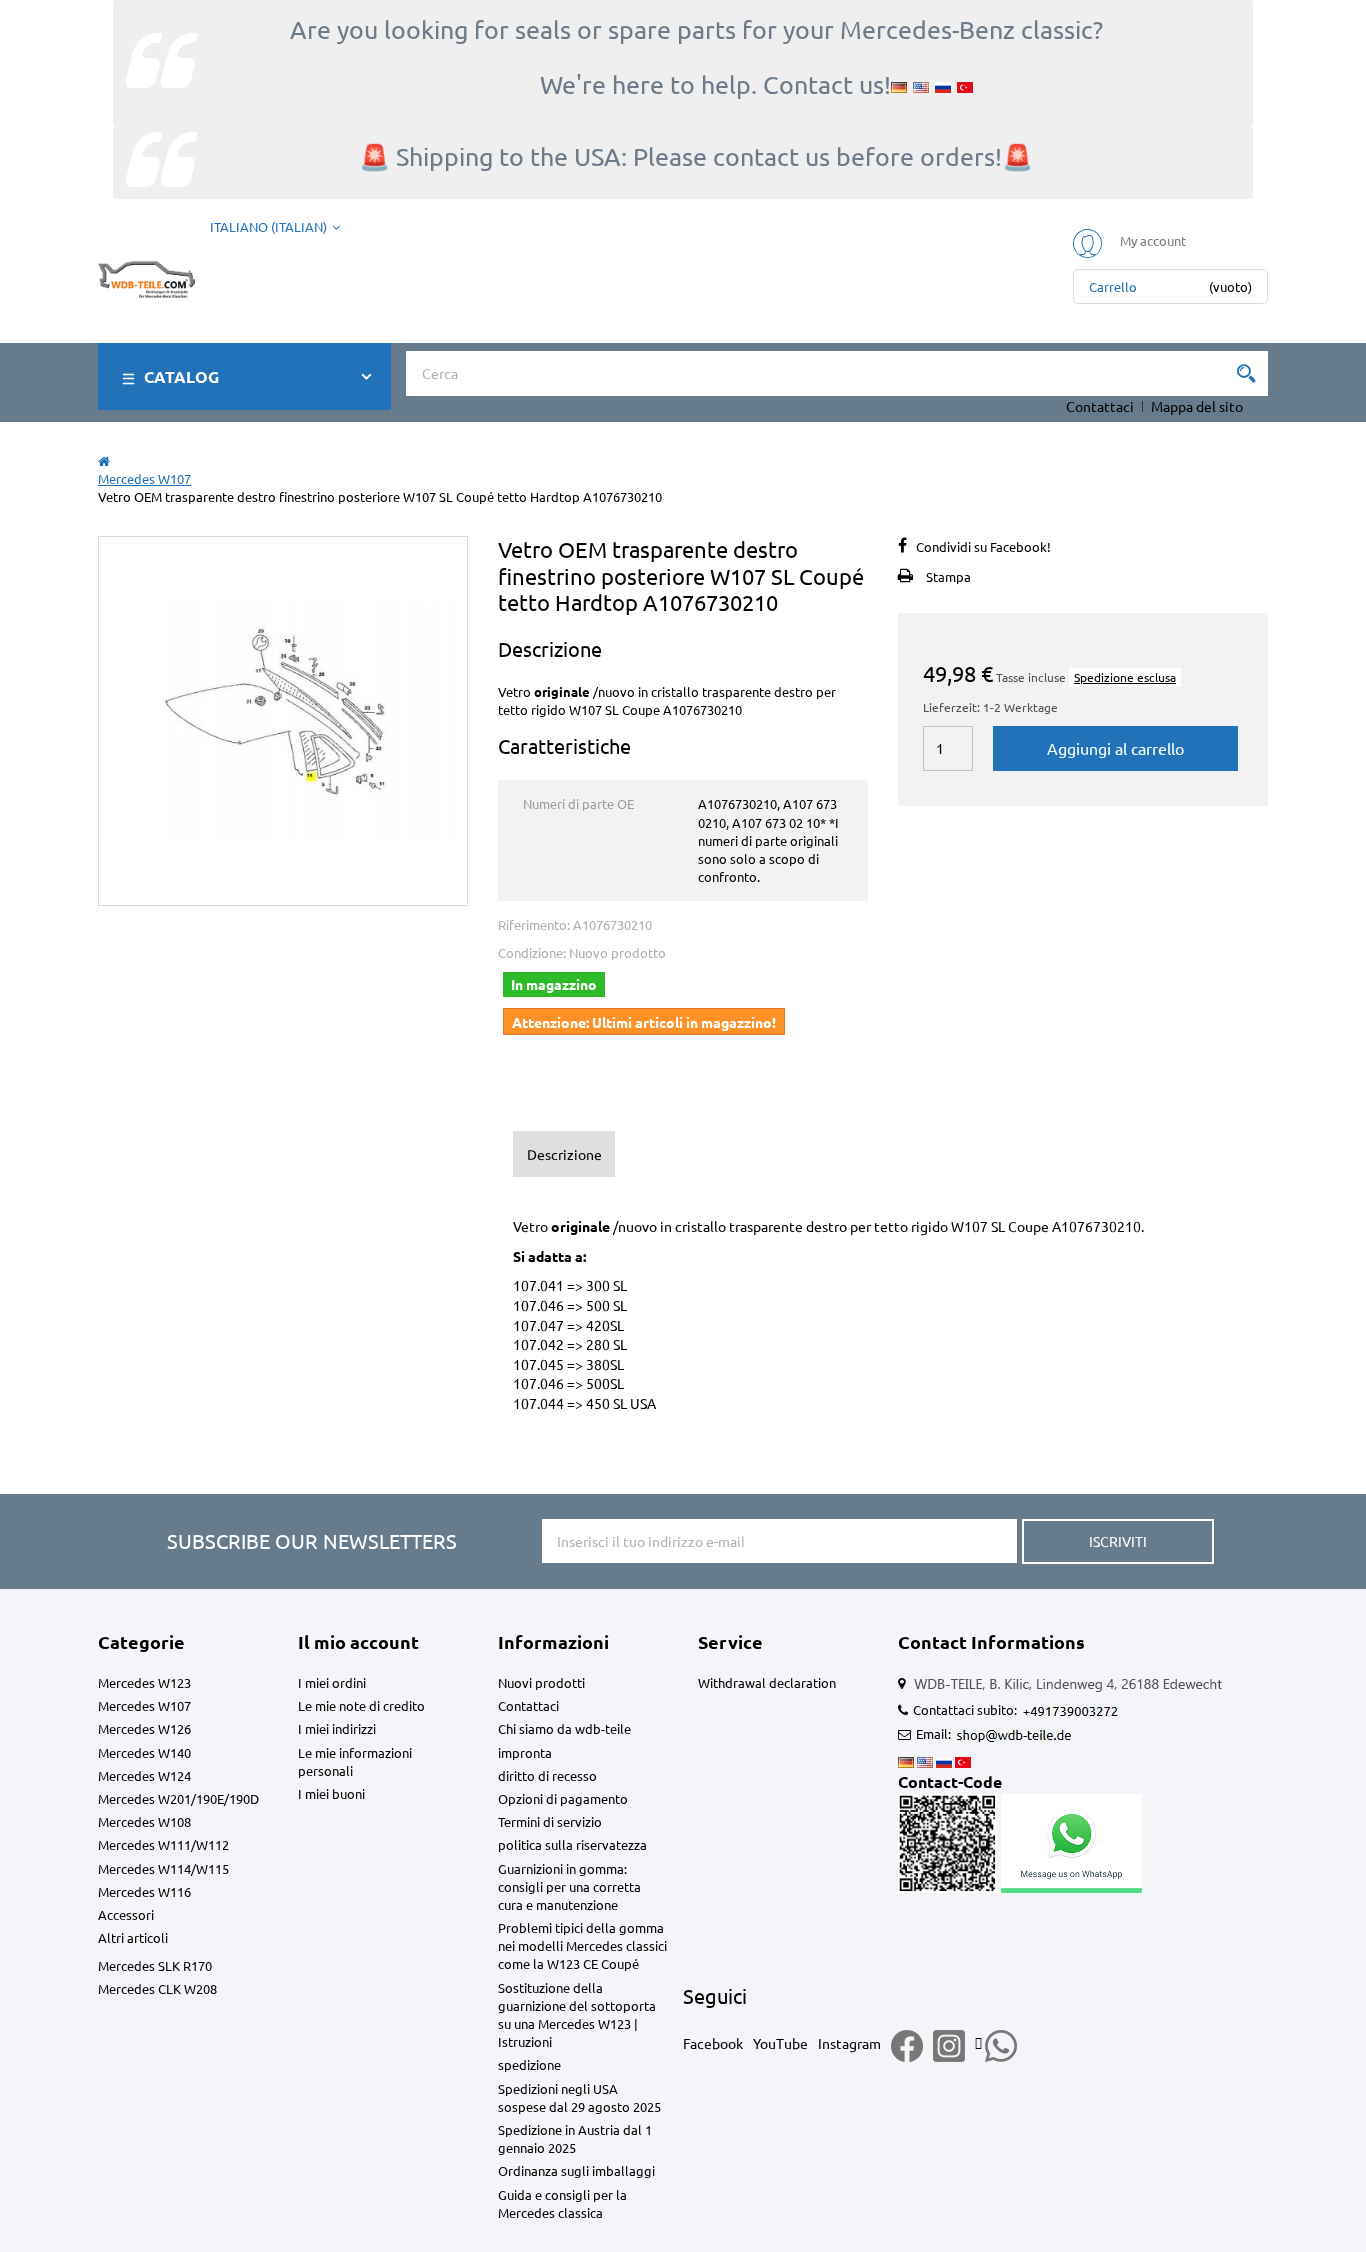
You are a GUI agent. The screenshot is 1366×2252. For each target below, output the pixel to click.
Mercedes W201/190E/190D (178, 1798)
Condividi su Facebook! (983, 546)
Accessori (126, 1914)
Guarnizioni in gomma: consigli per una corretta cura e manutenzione (569, 1886)
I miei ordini (332, 1682)
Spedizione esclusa (1125, 677)
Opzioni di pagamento (563, 1798)
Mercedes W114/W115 (163, 1868)
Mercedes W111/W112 (163, 1844)
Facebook (713, 2043)
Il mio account (358, 1641)
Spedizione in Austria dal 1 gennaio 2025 (575, 2138)
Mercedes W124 (144, 1775)
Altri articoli (133, 1937)
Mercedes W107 (144, 1705)
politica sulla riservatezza (572, 1844)
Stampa (948, 576)
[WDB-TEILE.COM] (146, 274)
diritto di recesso (547, 1775)
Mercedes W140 (144, 1752)
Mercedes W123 (144, 1682)
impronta (525, 1752)
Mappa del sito (1197, 406)
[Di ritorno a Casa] (104, 460)
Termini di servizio (550, 1821)
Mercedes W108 (144, 1821)
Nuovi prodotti (541, 1682)
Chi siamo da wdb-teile (564, 1728)
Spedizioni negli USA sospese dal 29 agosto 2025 (579, 2097)
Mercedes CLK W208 (157, 1988)
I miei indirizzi (337, 1728)
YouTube (780, 2043)
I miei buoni (331, 1793)
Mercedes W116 (144, 1891)
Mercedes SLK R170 (155, 1965)
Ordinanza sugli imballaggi (576, 2170)
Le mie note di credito (361, 1705)
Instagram (849, 2043)
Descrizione (564, 1154)
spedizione (529, 2064)
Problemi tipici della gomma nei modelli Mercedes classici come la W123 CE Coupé (582, 1945)
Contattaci (1100, 406)
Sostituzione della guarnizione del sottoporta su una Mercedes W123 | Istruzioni (577, 2015)
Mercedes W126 (144, 1728)
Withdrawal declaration (767, 1682)
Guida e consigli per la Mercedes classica (562, 2203)
